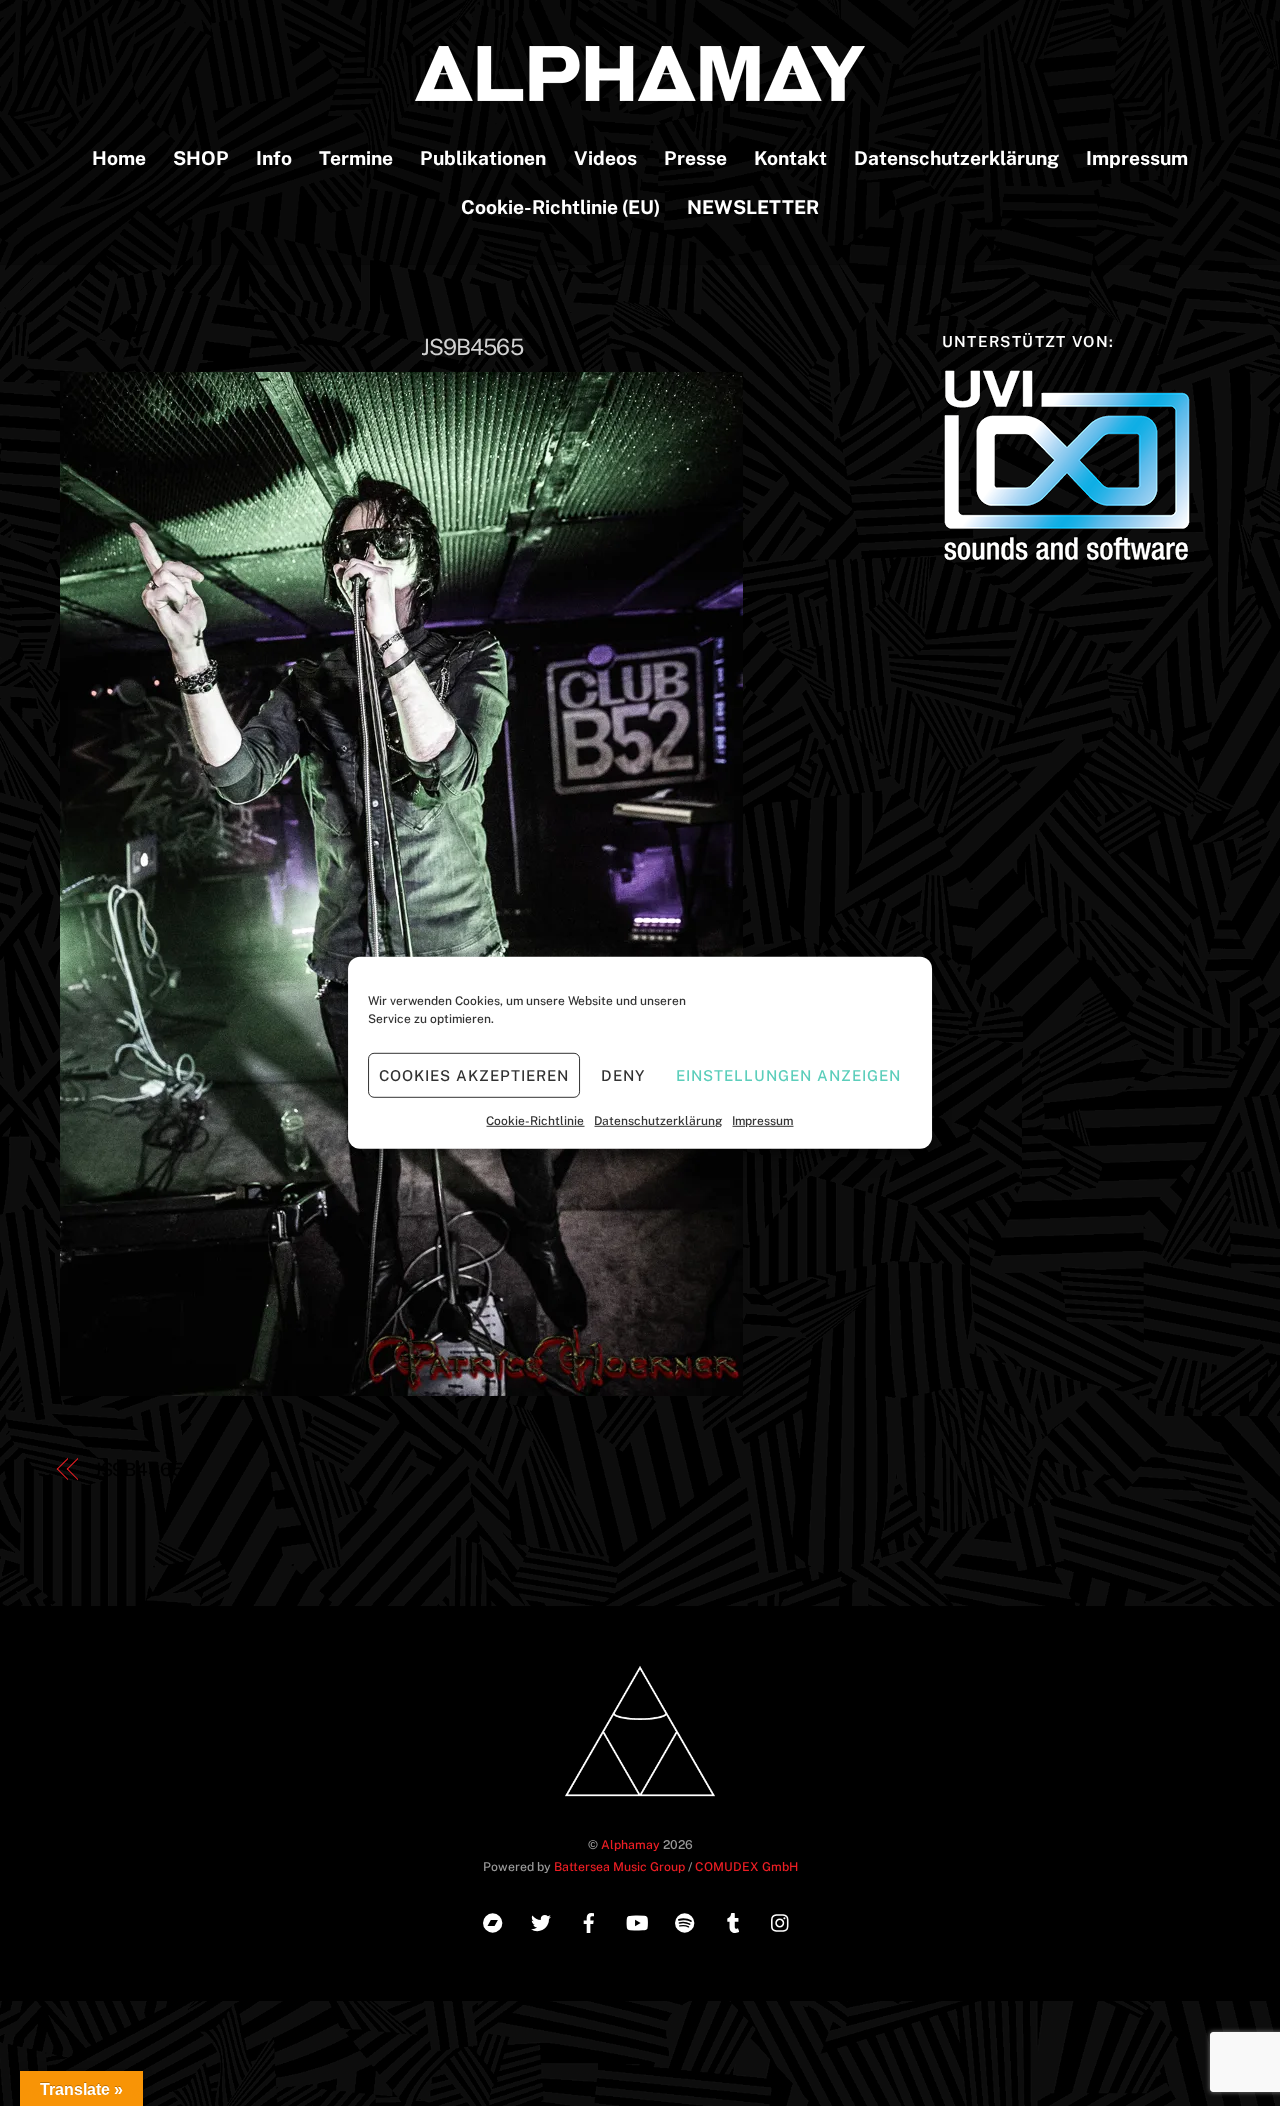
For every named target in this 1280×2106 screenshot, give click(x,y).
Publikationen (483, 158)
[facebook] (589, 1920)
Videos (605, 158)
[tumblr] (733, 1920)
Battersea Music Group (619, 1866)
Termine (356, 158)
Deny (623, 1074)
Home (119, 158)
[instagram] (781, 1920)
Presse (695, 158)
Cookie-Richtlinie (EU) (560, 207)
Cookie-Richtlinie (535, 1121)
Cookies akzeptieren (474, 1074)
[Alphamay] (640, 91)
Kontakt (790, 158)
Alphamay (630, 1844)
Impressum (762, 1121)
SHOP (201, 158)
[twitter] (541, 1920)
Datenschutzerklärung (658, 1121)
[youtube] (637, 1920)
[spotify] (685, 1920)
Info (274, 158)
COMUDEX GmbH (746, 1866)
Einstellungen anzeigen (788, 1074)
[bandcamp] (493, 1920)
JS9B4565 (472, 347)
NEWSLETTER (753, 207)
